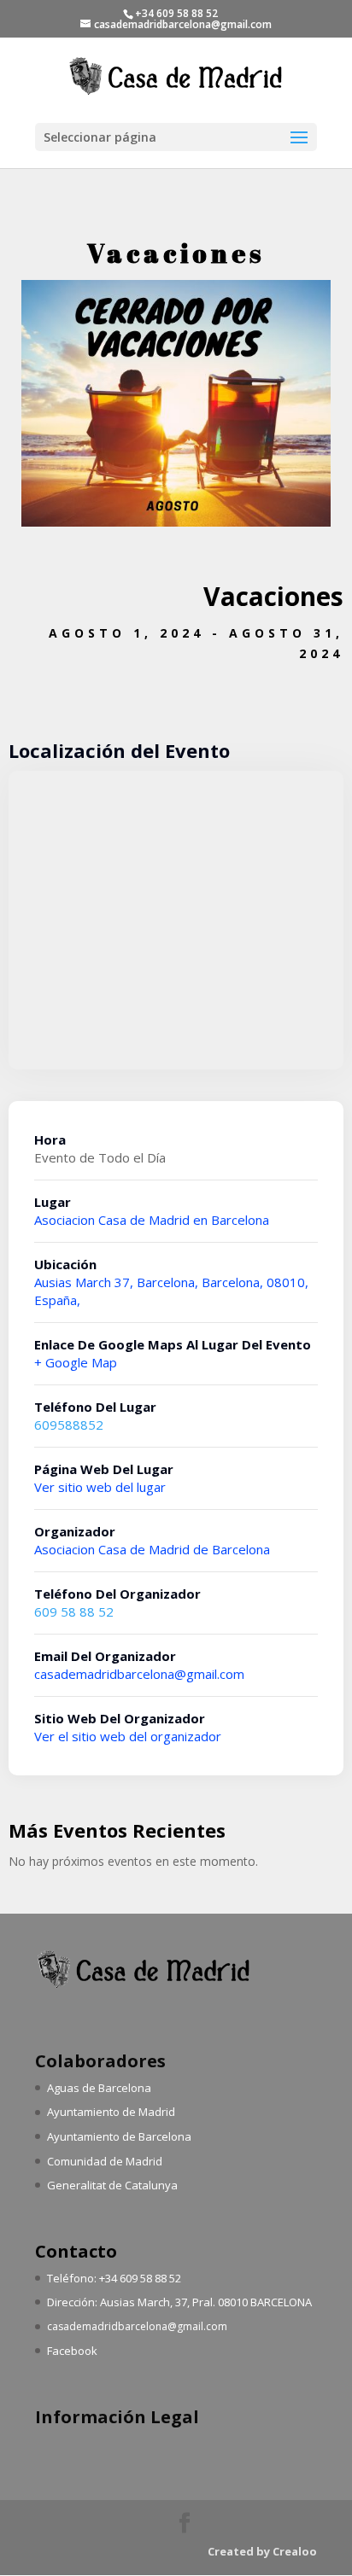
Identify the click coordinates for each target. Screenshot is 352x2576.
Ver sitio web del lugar (100, 1487)
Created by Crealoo (262, 2551)
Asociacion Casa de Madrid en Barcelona (152, 1220)
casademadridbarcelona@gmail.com (139, 1674)
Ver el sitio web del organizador (128, 1736)
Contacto (76, 2251)
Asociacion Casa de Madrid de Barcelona (152, 1549)
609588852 (69, 1425)
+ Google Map (76, 1362)
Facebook (72, 2351)
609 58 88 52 (74, 1611)
